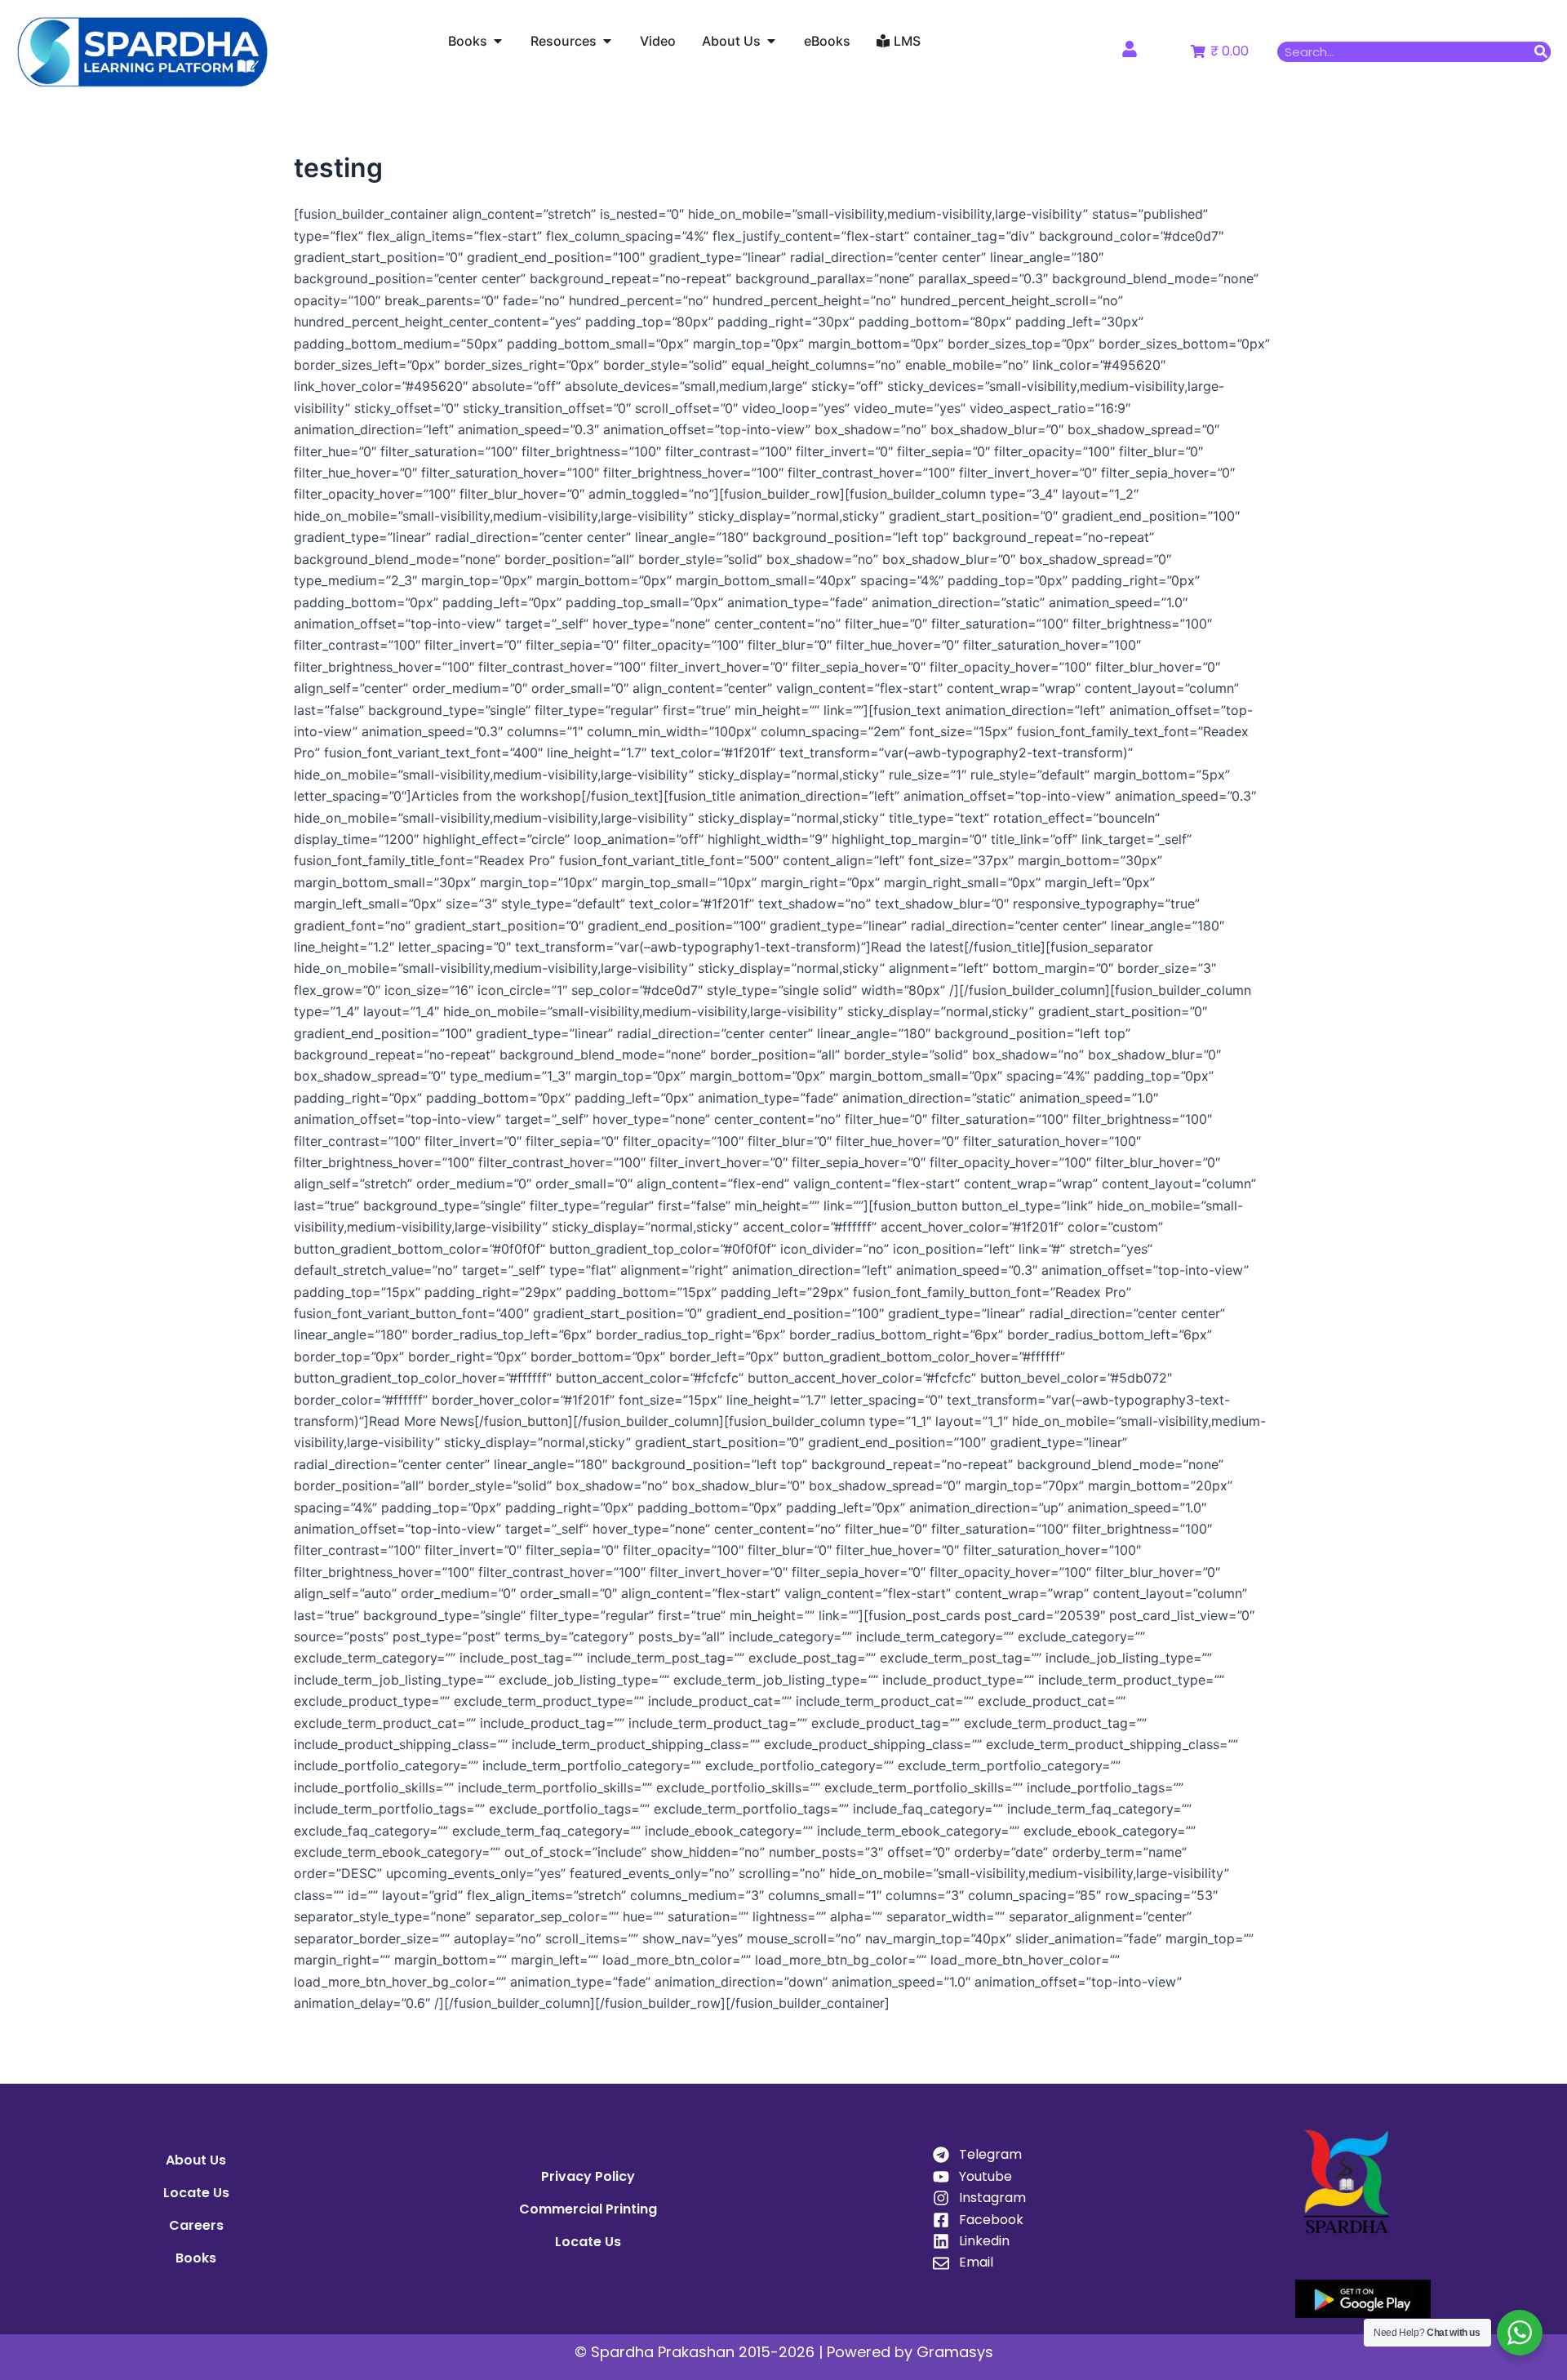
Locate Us (196, 2193)
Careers (196, 2225)
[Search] (1540, 52)
